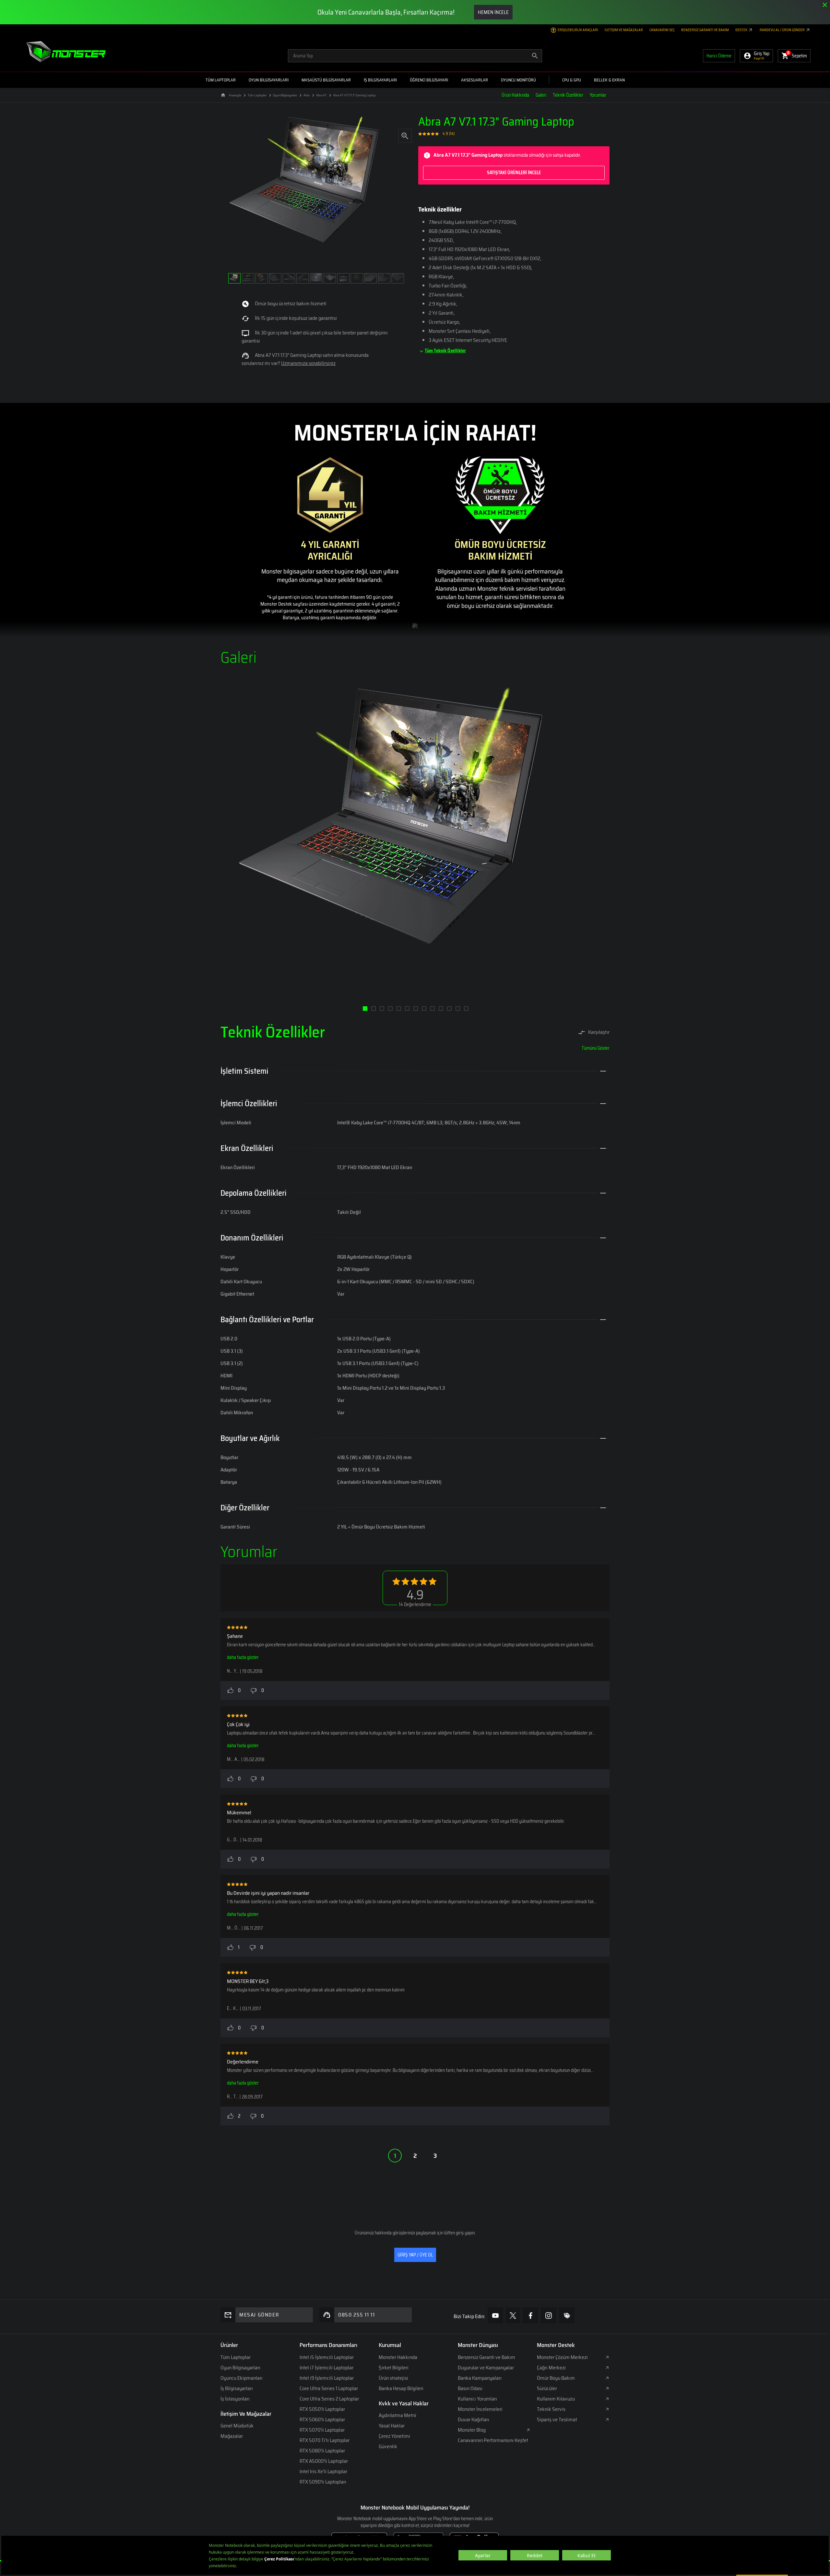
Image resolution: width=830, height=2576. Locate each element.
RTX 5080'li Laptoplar (322, 2451)
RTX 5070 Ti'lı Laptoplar (325, 2440)
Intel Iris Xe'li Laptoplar (323, 2471)
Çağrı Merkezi (551, 2368)
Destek (742, 30)
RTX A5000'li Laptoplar (324, 2461)
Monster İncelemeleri (480, 2409)
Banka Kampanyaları (480, 2378)
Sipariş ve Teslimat (557, 2419)
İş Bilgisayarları (237, 2388)
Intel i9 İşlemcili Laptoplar (327, 2378)
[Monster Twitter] (513, 2315)
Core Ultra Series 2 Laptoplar (329, 2399)
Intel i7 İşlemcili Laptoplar (326, 2368)
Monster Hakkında (398, 2357)
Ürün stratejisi (393, 2378)
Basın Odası (470, 2388)
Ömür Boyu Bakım (556, 2378)
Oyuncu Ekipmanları (242, 2378)
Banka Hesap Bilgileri (401, 2388)
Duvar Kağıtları (474, 2419)
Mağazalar (232, 2436)
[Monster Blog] (567, 2315)
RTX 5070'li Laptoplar (322, 2430)
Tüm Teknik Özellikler (445, 351)
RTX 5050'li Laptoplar (322, 2409)
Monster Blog (472, 2430)
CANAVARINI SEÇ (662, 30)
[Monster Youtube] (495, 2315)
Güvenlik (388, 2446)
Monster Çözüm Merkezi (562, 2357)
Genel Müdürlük (237, 2426)
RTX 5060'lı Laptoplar (322, 2419)
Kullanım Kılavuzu (556, 2399)
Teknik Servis (551, 2409)
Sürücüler (547, 2388)
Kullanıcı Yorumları (477, 2399)
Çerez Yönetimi (394, 2436)
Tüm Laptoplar (236, 2357)
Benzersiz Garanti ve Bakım (705, 30)
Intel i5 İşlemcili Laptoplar (327, 2357)
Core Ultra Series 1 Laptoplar (329, 2388)
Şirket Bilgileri (394, 2368)
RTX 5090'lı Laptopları (323, 2482)
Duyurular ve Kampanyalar (486, 2368)
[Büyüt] (405, 135)
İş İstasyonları (235, 2399)
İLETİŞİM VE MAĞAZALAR (624, 30)
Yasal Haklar (392, 2426)
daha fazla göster (243, 1657)
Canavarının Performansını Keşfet (493, 2440)
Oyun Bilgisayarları (240, 2368)
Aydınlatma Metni (397, 2415)
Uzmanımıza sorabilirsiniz (308, 363)
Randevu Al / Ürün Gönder (783, 30)
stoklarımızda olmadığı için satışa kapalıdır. (507, 163)
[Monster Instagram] (549, 2315)
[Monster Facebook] (530, 2315)
